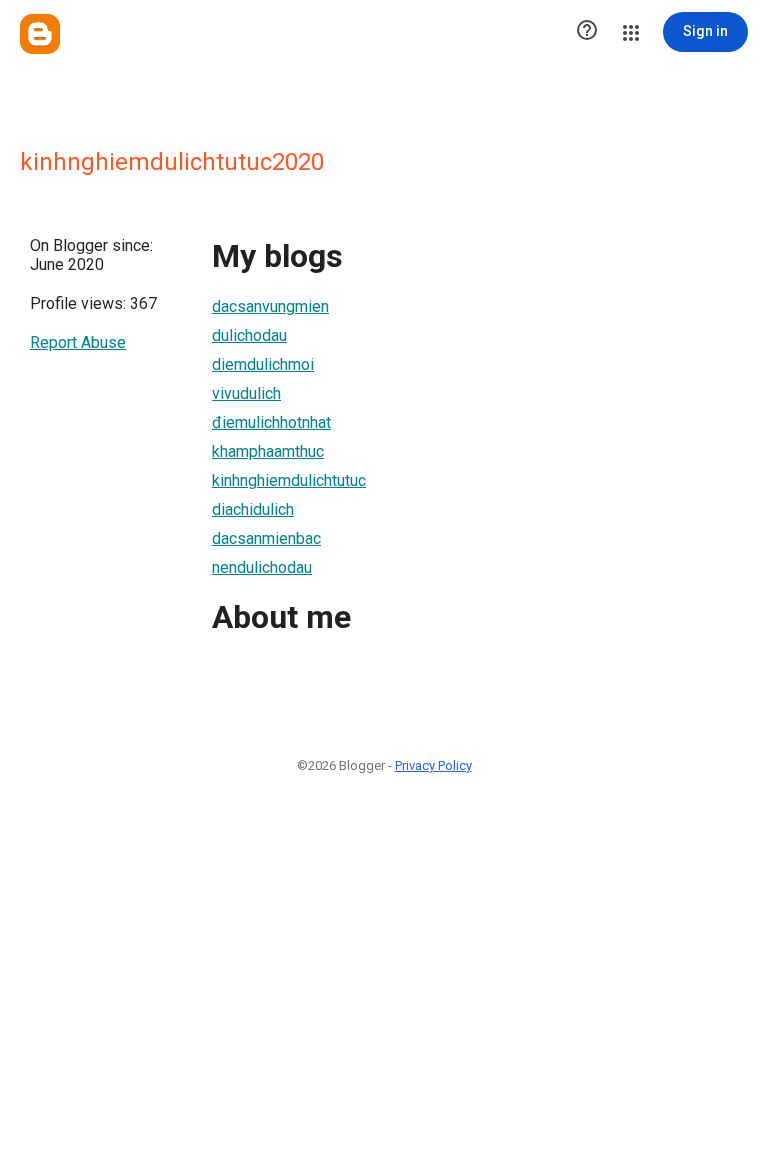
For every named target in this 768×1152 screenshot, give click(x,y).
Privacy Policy (433, 765)
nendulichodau (262, 567)
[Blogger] (40, 34)
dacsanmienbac (266, 538)
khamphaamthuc (268, 451)
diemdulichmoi (263, 364)
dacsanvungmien (270, 306)
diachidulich (253, 509)
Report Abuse (78, 342)
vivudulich (246, 393)
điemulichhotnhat (271, 422)
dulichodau (249, 335)
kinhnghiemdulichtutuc (289, 480)
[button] (587, 32)
